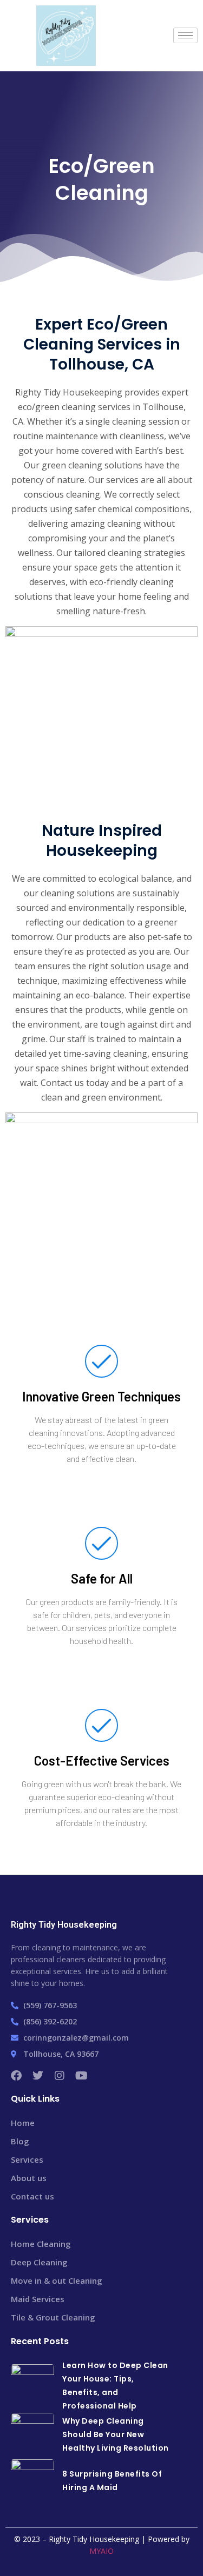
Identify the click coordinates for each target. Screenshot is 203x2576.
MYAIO (101, 2551)
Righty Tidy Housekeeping (64, 1925)
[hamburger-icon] (185, 35)
